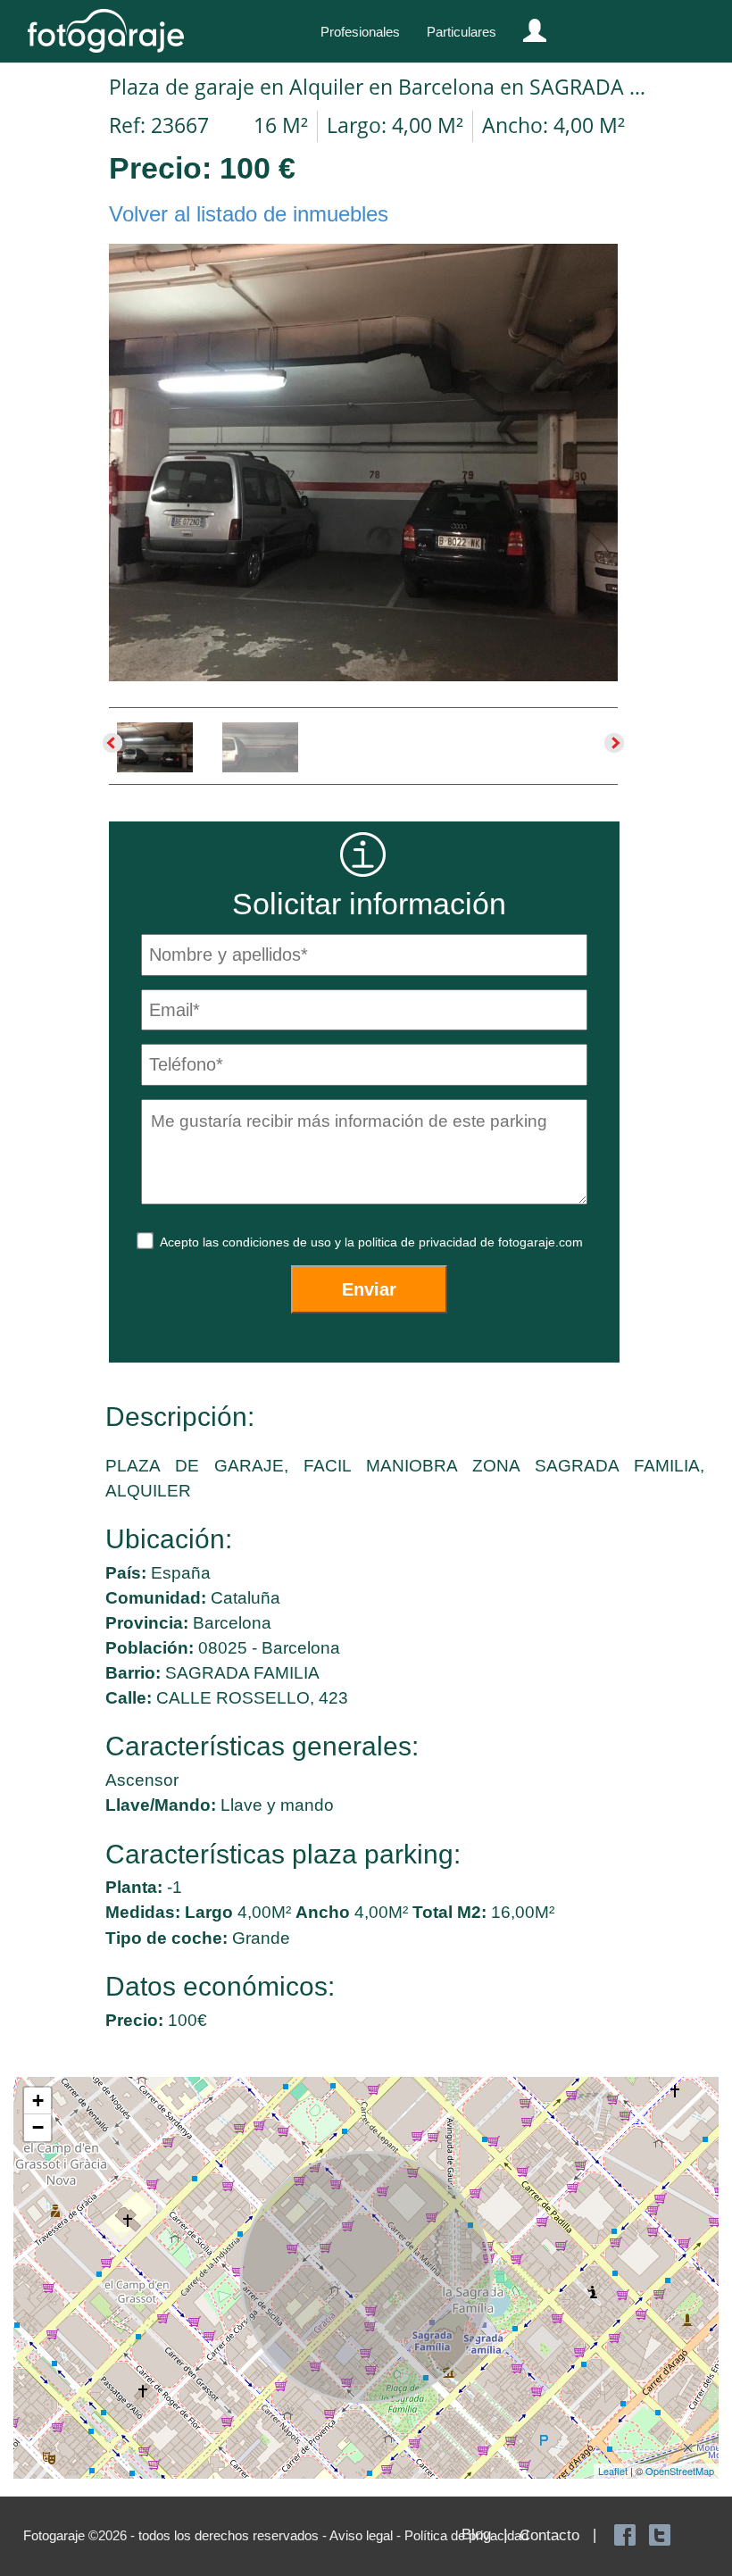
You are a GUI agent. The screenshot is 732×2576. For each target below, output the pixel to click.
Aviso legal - (367, 2535)
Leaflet (613, 2471)
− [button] (38, 2127)
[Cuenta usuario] (528, 27)
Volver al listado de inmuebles (249, 214)
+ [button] (38, 2101)
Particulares (462, 32)
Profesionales (360, 32)
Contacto (549, 2535)
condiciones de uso (279, 1242)
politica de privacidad (419, 1242)
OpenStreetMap (680, 2471)
